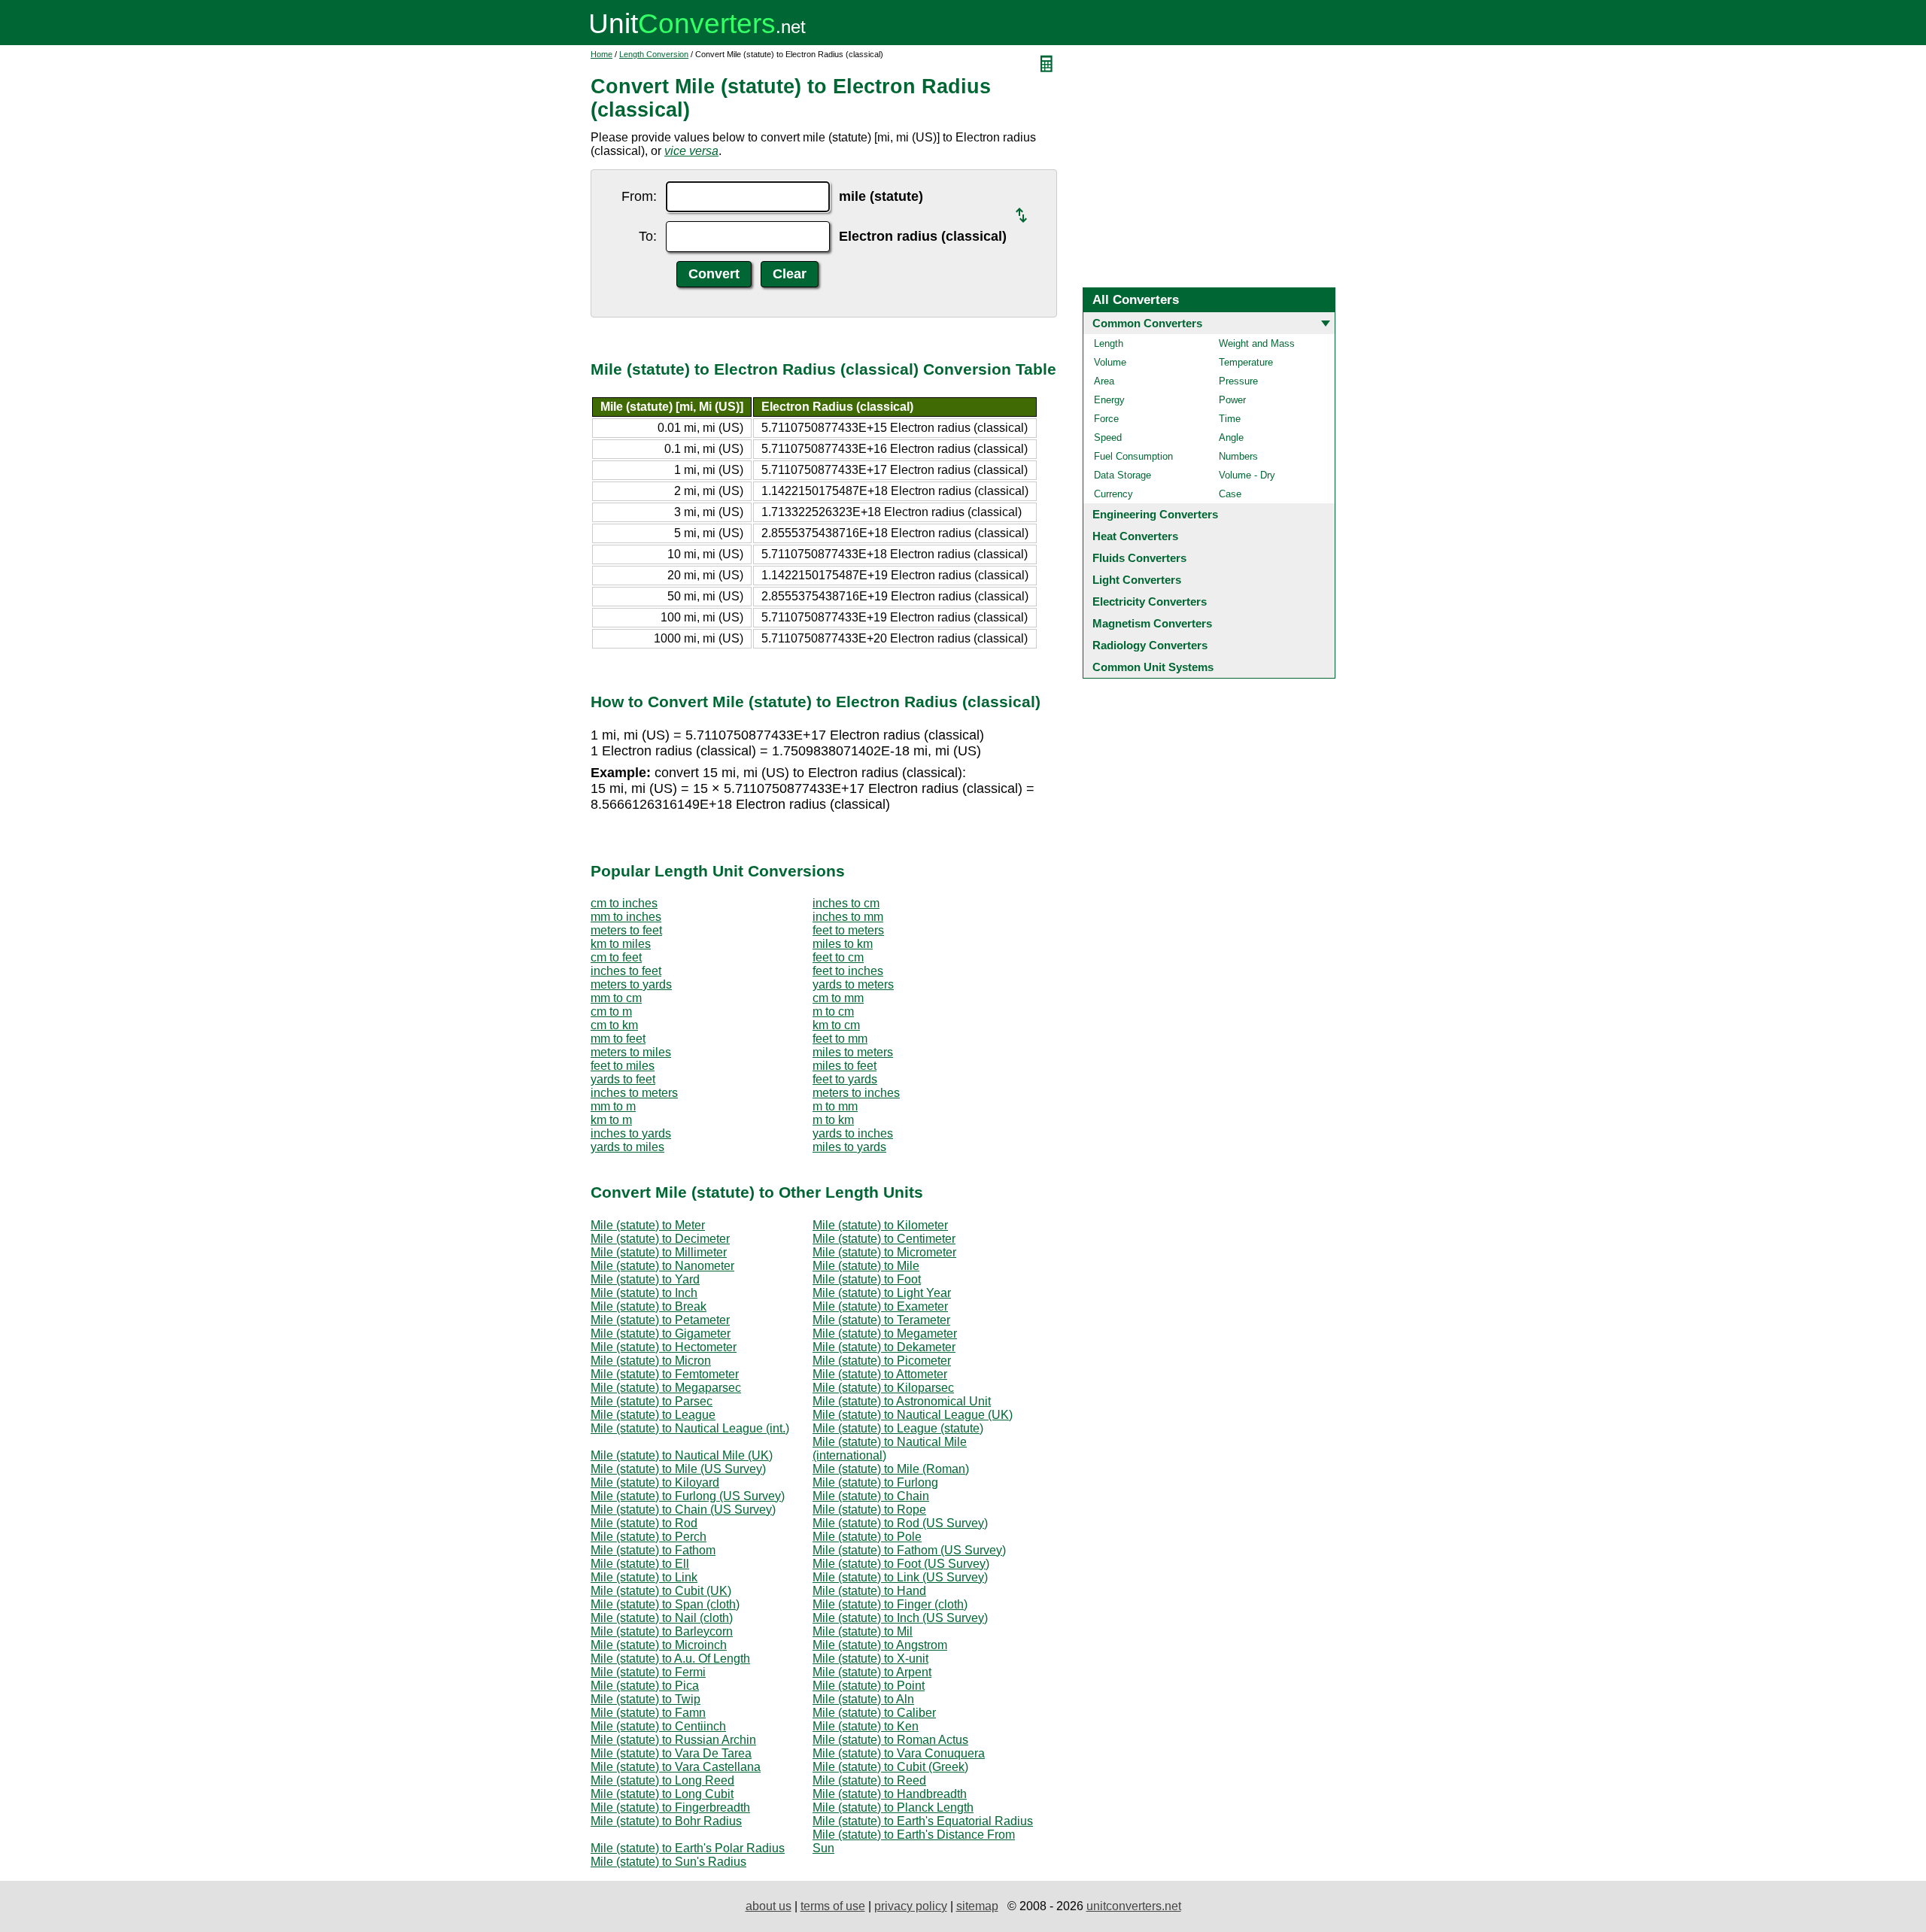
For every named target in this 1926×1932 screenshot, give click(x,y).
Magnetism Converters (1152, 623)
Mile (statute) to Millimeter (659, 1252)
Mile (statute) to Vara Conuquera (899, 1753)
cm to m (611, 1012)
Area (1104, 381)
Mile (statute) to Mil (863, 1631)
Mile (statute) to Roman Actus (890, 1740)
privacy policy (911, 1906)
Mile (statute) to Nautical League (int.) (690, 1428)
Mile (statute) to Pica (645, 1686)
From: (639, 196)
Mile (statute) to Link (644, 1577)
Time (1230, 419)
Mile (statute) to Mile (866, 1266)
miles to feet (845, 1066)
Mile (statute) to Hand (869, 1591)
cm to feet (616, 957)
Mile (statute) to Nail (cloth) (662, 1618)
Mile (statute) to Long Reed (662, 1780)
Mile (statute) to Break (649, 1306)
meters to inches (856, 1093)
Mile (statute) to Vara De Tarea (671, 1753)
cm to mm (838, 998)
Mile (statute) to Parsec (652, 1401)
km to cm (836, 1025)
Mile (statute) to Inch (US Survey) (900, 1618)
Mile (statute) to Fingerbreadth (670, 1807)
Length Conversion (654, 54)
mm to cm (616, 998)
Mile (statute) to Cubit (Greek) (890, 1767)
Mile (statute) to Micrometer (884, 1252)
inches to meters (634, 1093)
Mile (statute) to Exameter (880, 1306)
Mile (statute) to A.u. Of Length (670, 1659)
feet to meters (848, 930)
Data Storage (1122, 475)
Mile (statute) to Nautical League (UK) (913, 1415)
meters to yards (631, 984)
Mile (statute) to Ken (866, 1726)
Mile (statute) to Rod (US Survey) (900, 1523)
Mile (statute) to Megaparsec (666, 1388)
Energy (1109, 400)
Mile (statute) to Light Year (882, 1293)
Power (1232, 400)
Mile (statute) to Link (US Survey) (900, 1577)
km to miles (621, 944)
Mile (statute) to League (653, 1415)
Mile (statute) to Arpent (872, 1672)
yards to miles (627, 1147)
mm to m (613, 1106)
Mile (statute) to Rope (869, 1510)
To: (648, 236)
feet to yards (845, 1079)
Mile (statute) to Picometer (882, 1361)
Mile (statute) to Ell (640, 1564)
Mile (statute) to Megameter (885, 1334)
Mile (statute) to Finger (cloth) (890, 1604)
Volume (1110, 362)
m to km (833, 1120)
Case (1230, 494)
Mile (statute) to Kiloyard (655, 1482)
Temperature (1246, 362)
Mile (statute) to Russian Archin (673, 1740)
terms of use (833, 1906)
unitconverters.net (1134, 1906)
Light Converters (1137, 580)
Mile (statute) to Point (869, 1686)
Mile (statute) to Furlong (875, 1482)
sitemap (977, 1906)
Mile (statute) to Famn (648, 1713)
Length (1109, 343)
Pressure (1238, 381)
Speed (1108, 437)
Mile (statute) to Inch (644, 1293)
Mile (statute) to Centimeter (884, 1239)
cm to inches (624, 903)
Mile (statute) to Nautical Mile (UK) (682, 1455)
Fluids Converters (1139, 558)
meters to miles (631, 1052)
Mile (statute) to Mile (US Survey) (678, 1469)
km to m (611, 1120)
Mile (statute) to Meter (648, 1225)
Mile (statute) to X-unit (870, 1659)
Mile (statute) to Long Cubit (662, 1794)
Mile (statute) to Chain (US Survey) (683, 1510)
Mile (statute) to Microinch (659, 1645)
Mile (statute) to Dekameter (884, 1347)
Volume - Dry (1247, 475)
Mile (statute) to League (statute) (898, 1428)
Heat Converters (1135, 536)
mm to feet (618, 1039)
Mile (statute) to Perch (649, 1537)
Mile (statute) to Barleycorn (662, 1631)
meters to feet (626, 930)
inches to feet (626, 971)
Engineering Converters (1155, 514)
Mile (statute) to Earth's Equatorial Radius (923, 1821)
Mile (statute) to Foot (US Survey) (901, 1564)
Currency (1113, 494)
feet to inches (848, 971)
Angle (1231, 437)
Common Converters (1147, 323)
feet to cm (838, 957)
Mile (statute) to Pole (867, 1537)
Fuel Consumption (1133, 456)
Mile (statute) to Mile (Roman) (891, 1469)
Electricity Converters (1150, 601)
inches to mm (848, 917)
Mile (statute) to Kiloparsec (883, 1388)
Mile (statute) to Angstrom (880, 1645)
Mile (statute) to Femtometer (665, 1374)
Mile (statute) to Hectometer (664, 1347)
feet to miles (623, 1066)
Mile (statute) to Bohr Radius (666, 1821)
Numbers (1238, 456)
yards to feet (623, 1079)
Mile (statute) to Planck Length (893, 1807)
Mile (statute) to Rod (644, 1523)
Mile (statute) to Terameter (881, 1320)
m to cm (833, 1012)
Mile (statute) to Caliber (874, 1713)
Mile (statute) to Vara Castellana (676, 1767)
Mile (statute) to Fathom (653, 1550)
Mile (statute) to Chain (871, 1496)
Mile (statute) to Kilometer (880, 1225)
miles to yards (849, 1147)
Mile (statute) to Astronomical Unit (902, 1401)
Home (601, 54)
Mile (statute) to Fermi (648, 1672)
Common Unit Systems (1153, 667)
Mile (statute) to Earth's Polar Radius (688, 1848)
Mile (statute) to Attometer (880, 1374)
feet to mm (840, 1039)
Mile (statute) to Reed (869, 1780)
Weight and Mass (1257, 343)
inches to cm (846, 903)
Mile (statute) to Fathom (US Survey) (909, 1550)
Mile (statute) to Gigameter (661, 1334)
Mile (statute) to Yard (645, 1279)
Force (1106, 419)
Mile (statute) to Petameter (660, 1320)
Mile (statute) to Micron (651, 1361)
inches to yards (631, 1133)
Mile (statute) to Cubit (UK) (661, 1591)
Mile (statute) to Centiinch (658, 1726)
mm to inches (626, 917)
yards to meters (853, 984)
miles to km (843, 944)
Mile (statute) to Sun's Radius (668, 1862)
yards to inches (853, 1133)
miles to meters (853, 1052)
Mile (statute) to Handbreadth (890, 1794)
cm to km (614, 1025)
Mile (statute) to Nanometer (662, 1266)
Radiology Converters (1150, 645)
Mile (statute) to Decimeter (660, 1239)
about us (769, 1906)
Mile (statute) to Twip (646, 1699)
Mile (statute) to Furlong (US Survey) (688, 1496)
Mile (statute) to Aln (863, 1699)
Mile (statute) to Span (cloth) (665, 1604)
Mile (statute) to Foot (867, 1279)
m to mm (835, 1106)
